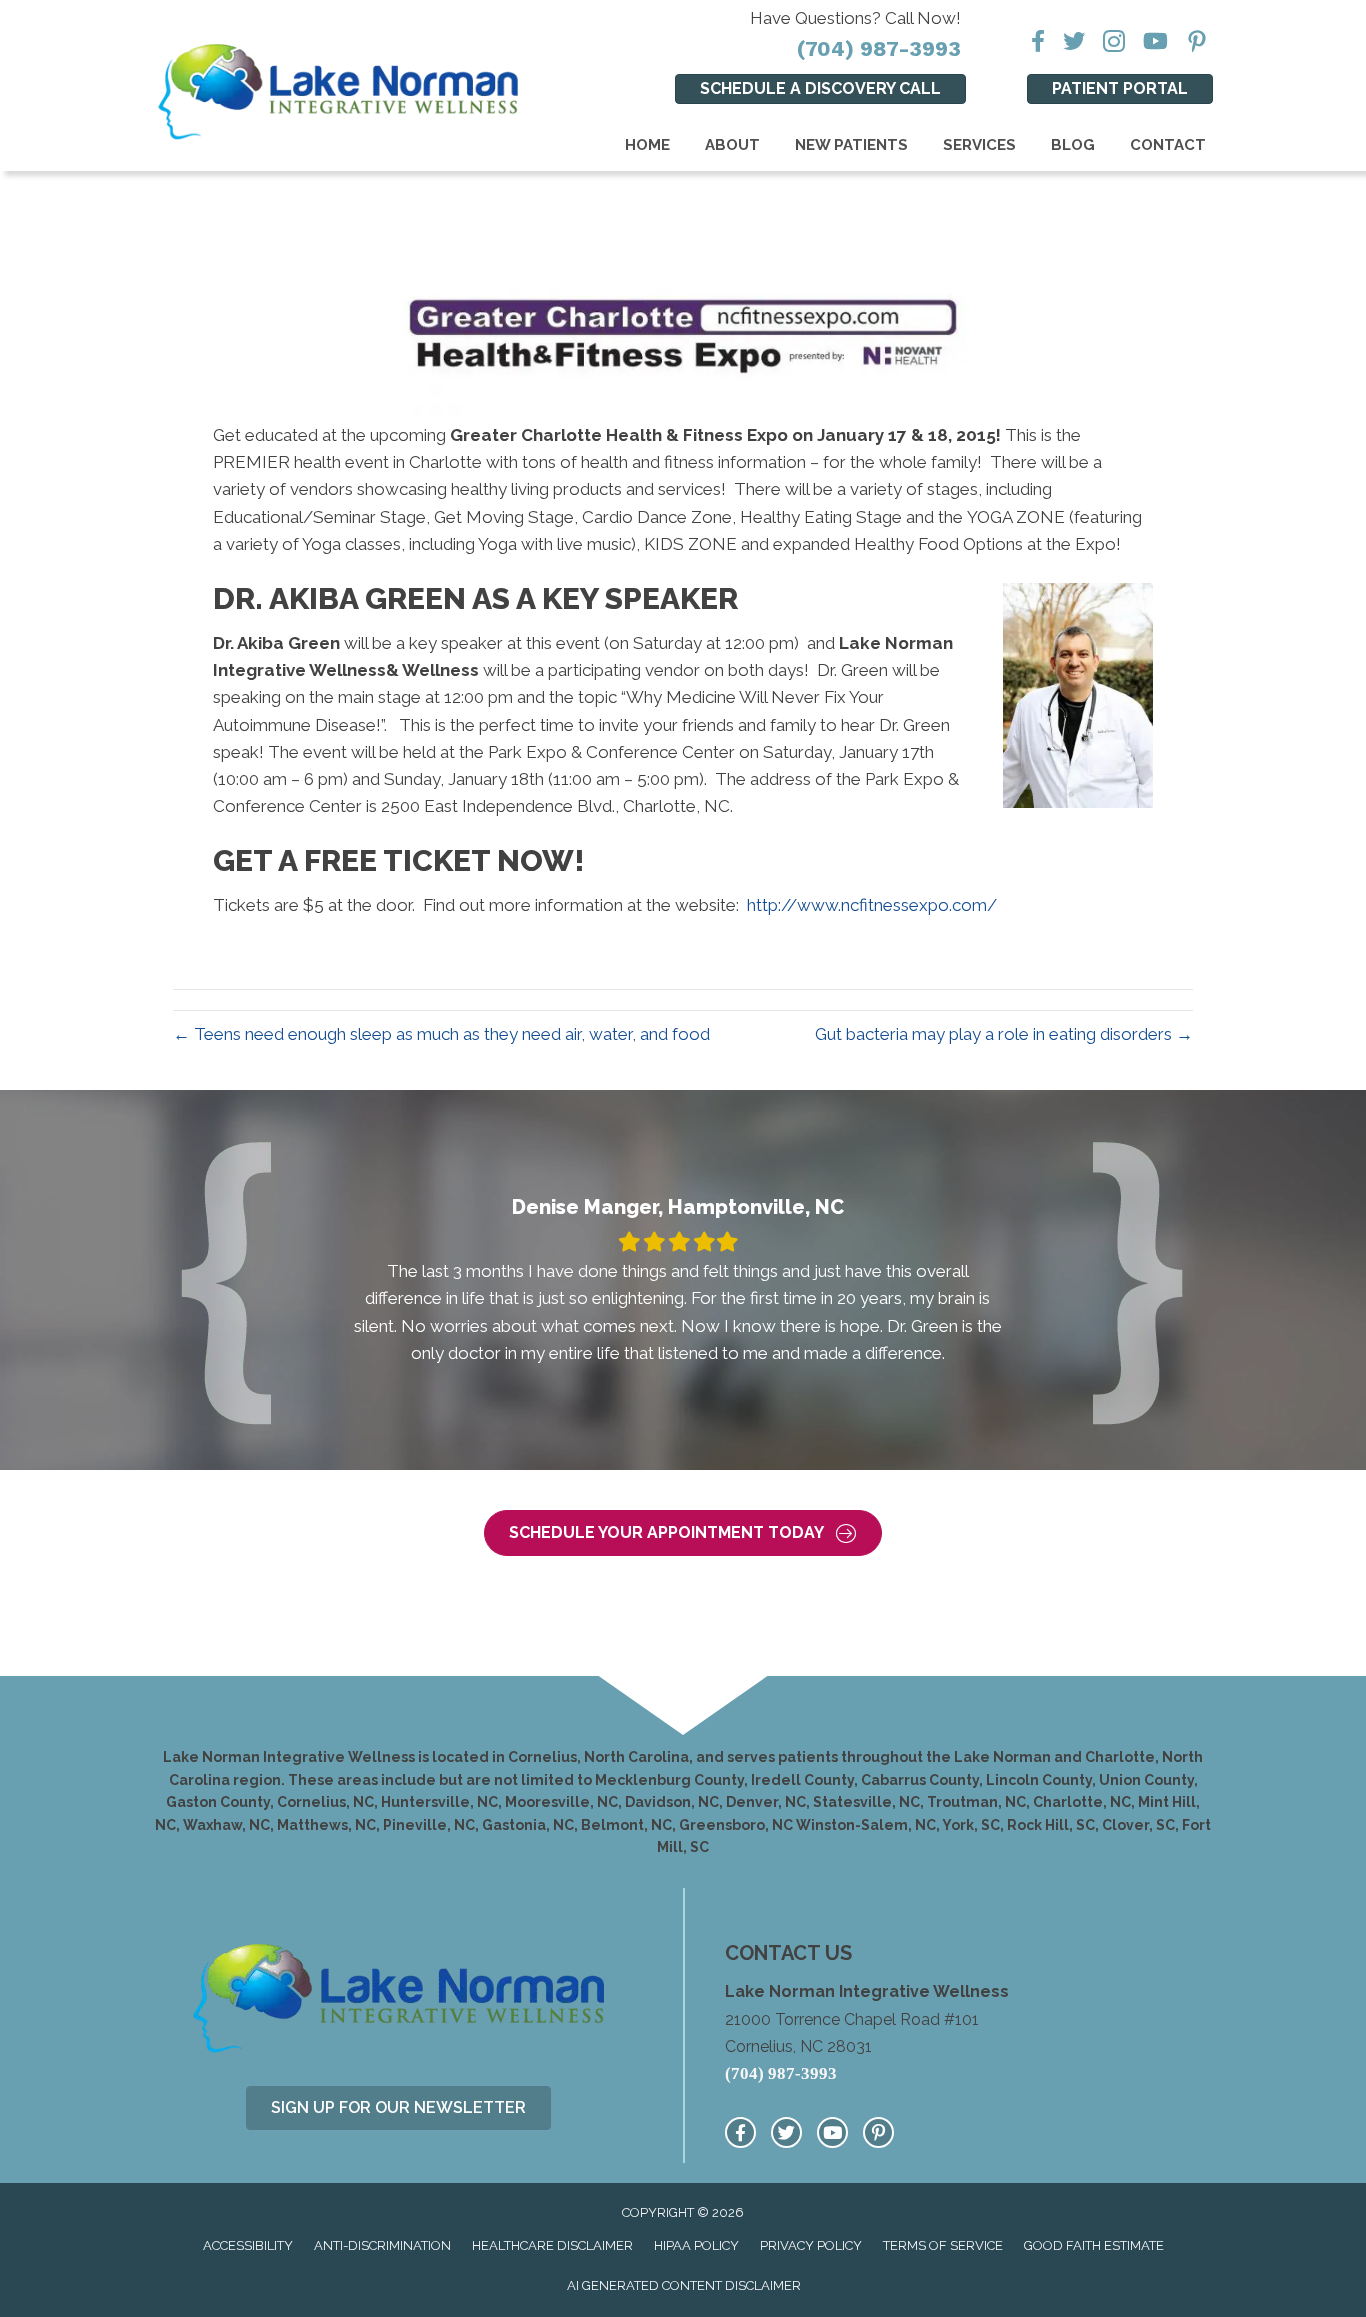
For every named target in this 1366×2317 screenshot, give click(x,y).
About (732, 145)
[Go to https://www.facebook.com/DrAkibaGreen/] (740, 2132)
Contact (1168, 145)
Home (647, 145)
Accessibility (248, 2245)
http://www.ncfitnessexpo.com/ (872, 905)
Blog (1073, 145)
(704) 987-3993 (879, 48)
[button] (683, 1533)
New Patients (851, 145)
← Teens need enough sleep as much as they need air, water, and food (441, 1034)
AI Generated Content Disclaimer (684, 2285)
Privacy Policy (811, 2245)
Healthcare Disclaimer (552, 2245)
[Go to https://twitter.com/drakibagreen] (786, 2132)
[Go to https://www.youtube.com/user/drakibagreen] (832, 2132)
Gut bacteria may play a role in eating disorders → (1004, 1034)
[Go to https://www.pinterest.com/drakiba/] (878, 2132)
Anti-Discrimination (382, 2245)
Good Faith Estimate (1094, 2245)
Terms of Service (943, 2245)
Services (979, 145)
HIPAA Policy (696, 2245)
